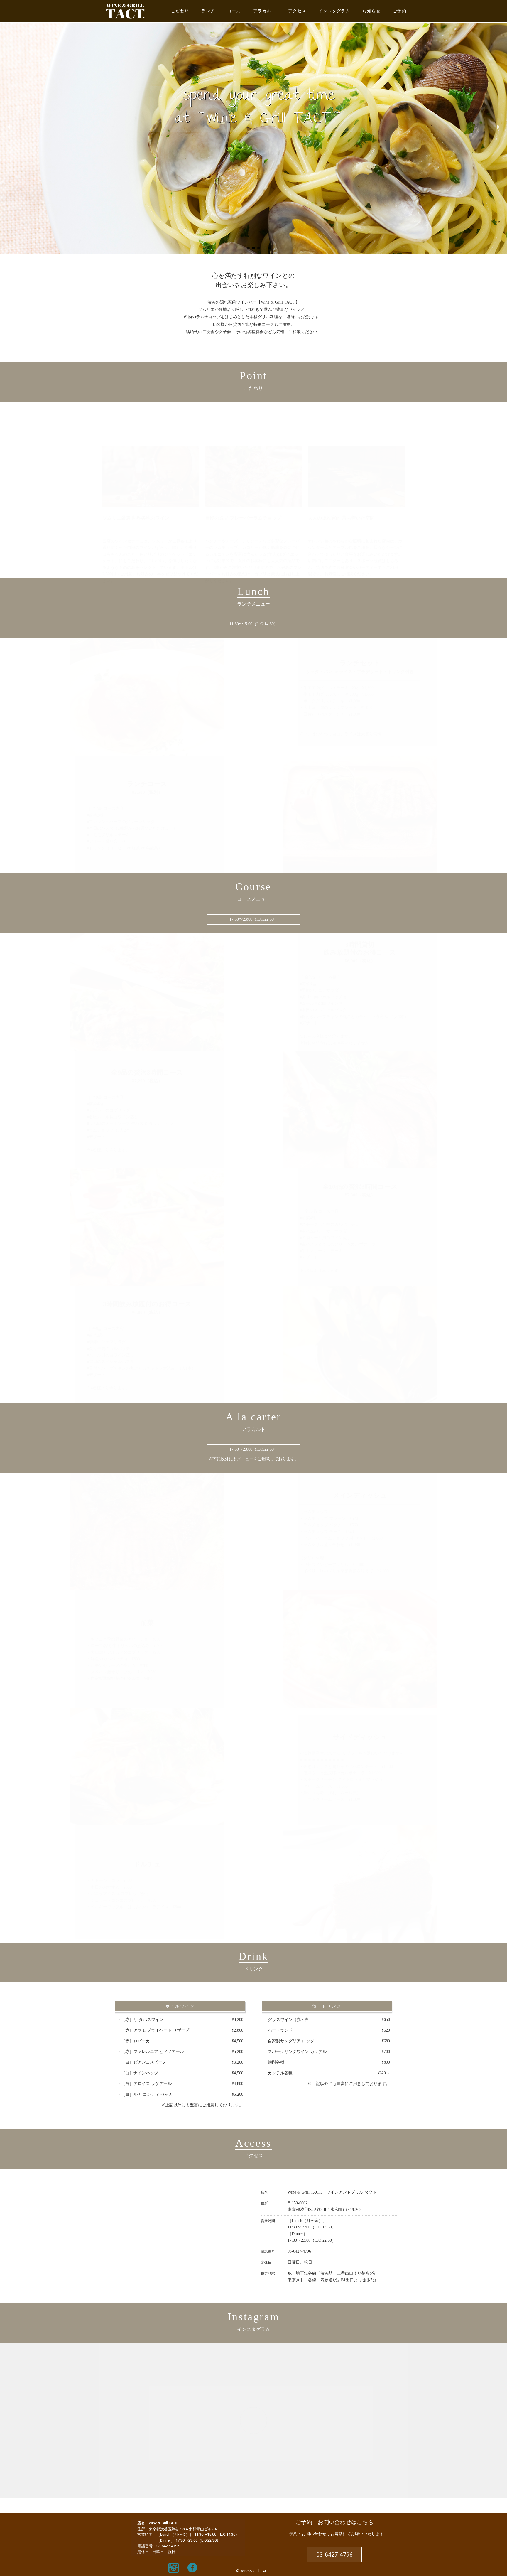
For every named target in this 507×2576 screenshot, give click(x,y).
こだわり (180, 11)
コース (234, 11)
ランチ (208, 11)
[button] (9, 127)
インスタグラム (334, 11)
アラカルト (265, 11)
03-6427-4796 (299, 2251)
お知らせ (371, 11)
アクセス (297, 11)
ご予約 (400, 11)
